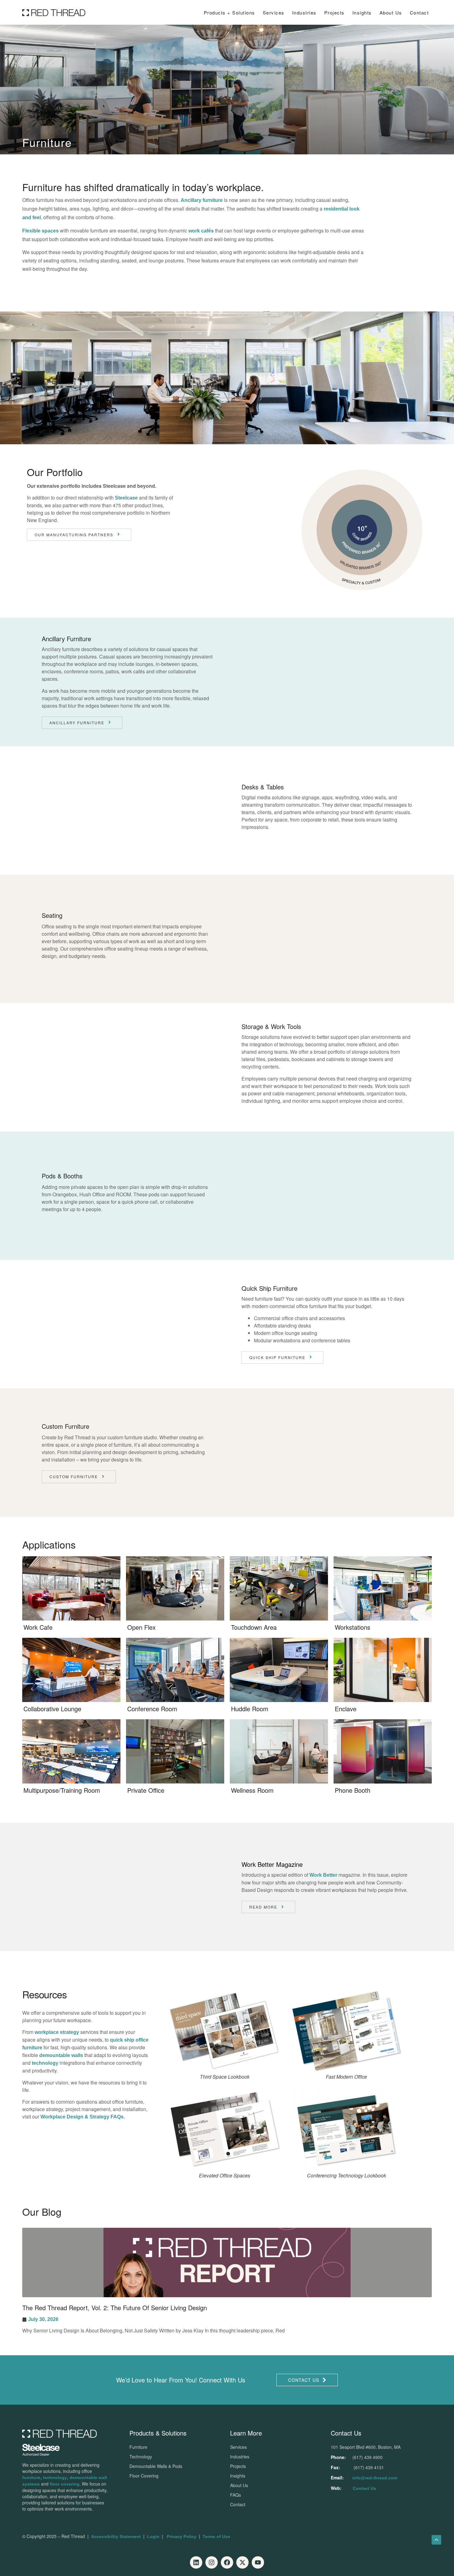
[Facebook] (227, 2562)
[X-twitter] (242, 2562)
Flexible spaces (40, 231)
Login (153, 2536)
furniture (31, 2478)
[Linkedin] (196, 2562)
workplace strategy (57, 2032)
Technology (141, 2457)
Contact (419, 13)
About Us (391, 13)
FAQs (235, 2495)
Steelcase (126, 498)
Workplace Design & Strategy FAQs (82, 2117)
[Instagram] (212, 2562)
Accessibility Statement (116, 2536)
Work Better (323, 1875)
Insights (238, 2476)
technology (45, 2063)
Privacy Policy (182, 2536)
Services (274, 13)
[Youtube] (258, 2562)
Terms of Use (216, 2536)
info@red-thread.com (375, 2478)
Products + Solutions (229, 13)
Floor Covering (144, 2476)
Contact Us (364, 2488)
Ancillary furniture (202, 200)
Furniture (138, 2447)
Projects (334, 13)
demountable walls (61, 2055)
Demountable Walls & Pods (156, 2466)
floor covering (65, 2484)
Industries (304, 13)
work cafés (201, 231)
